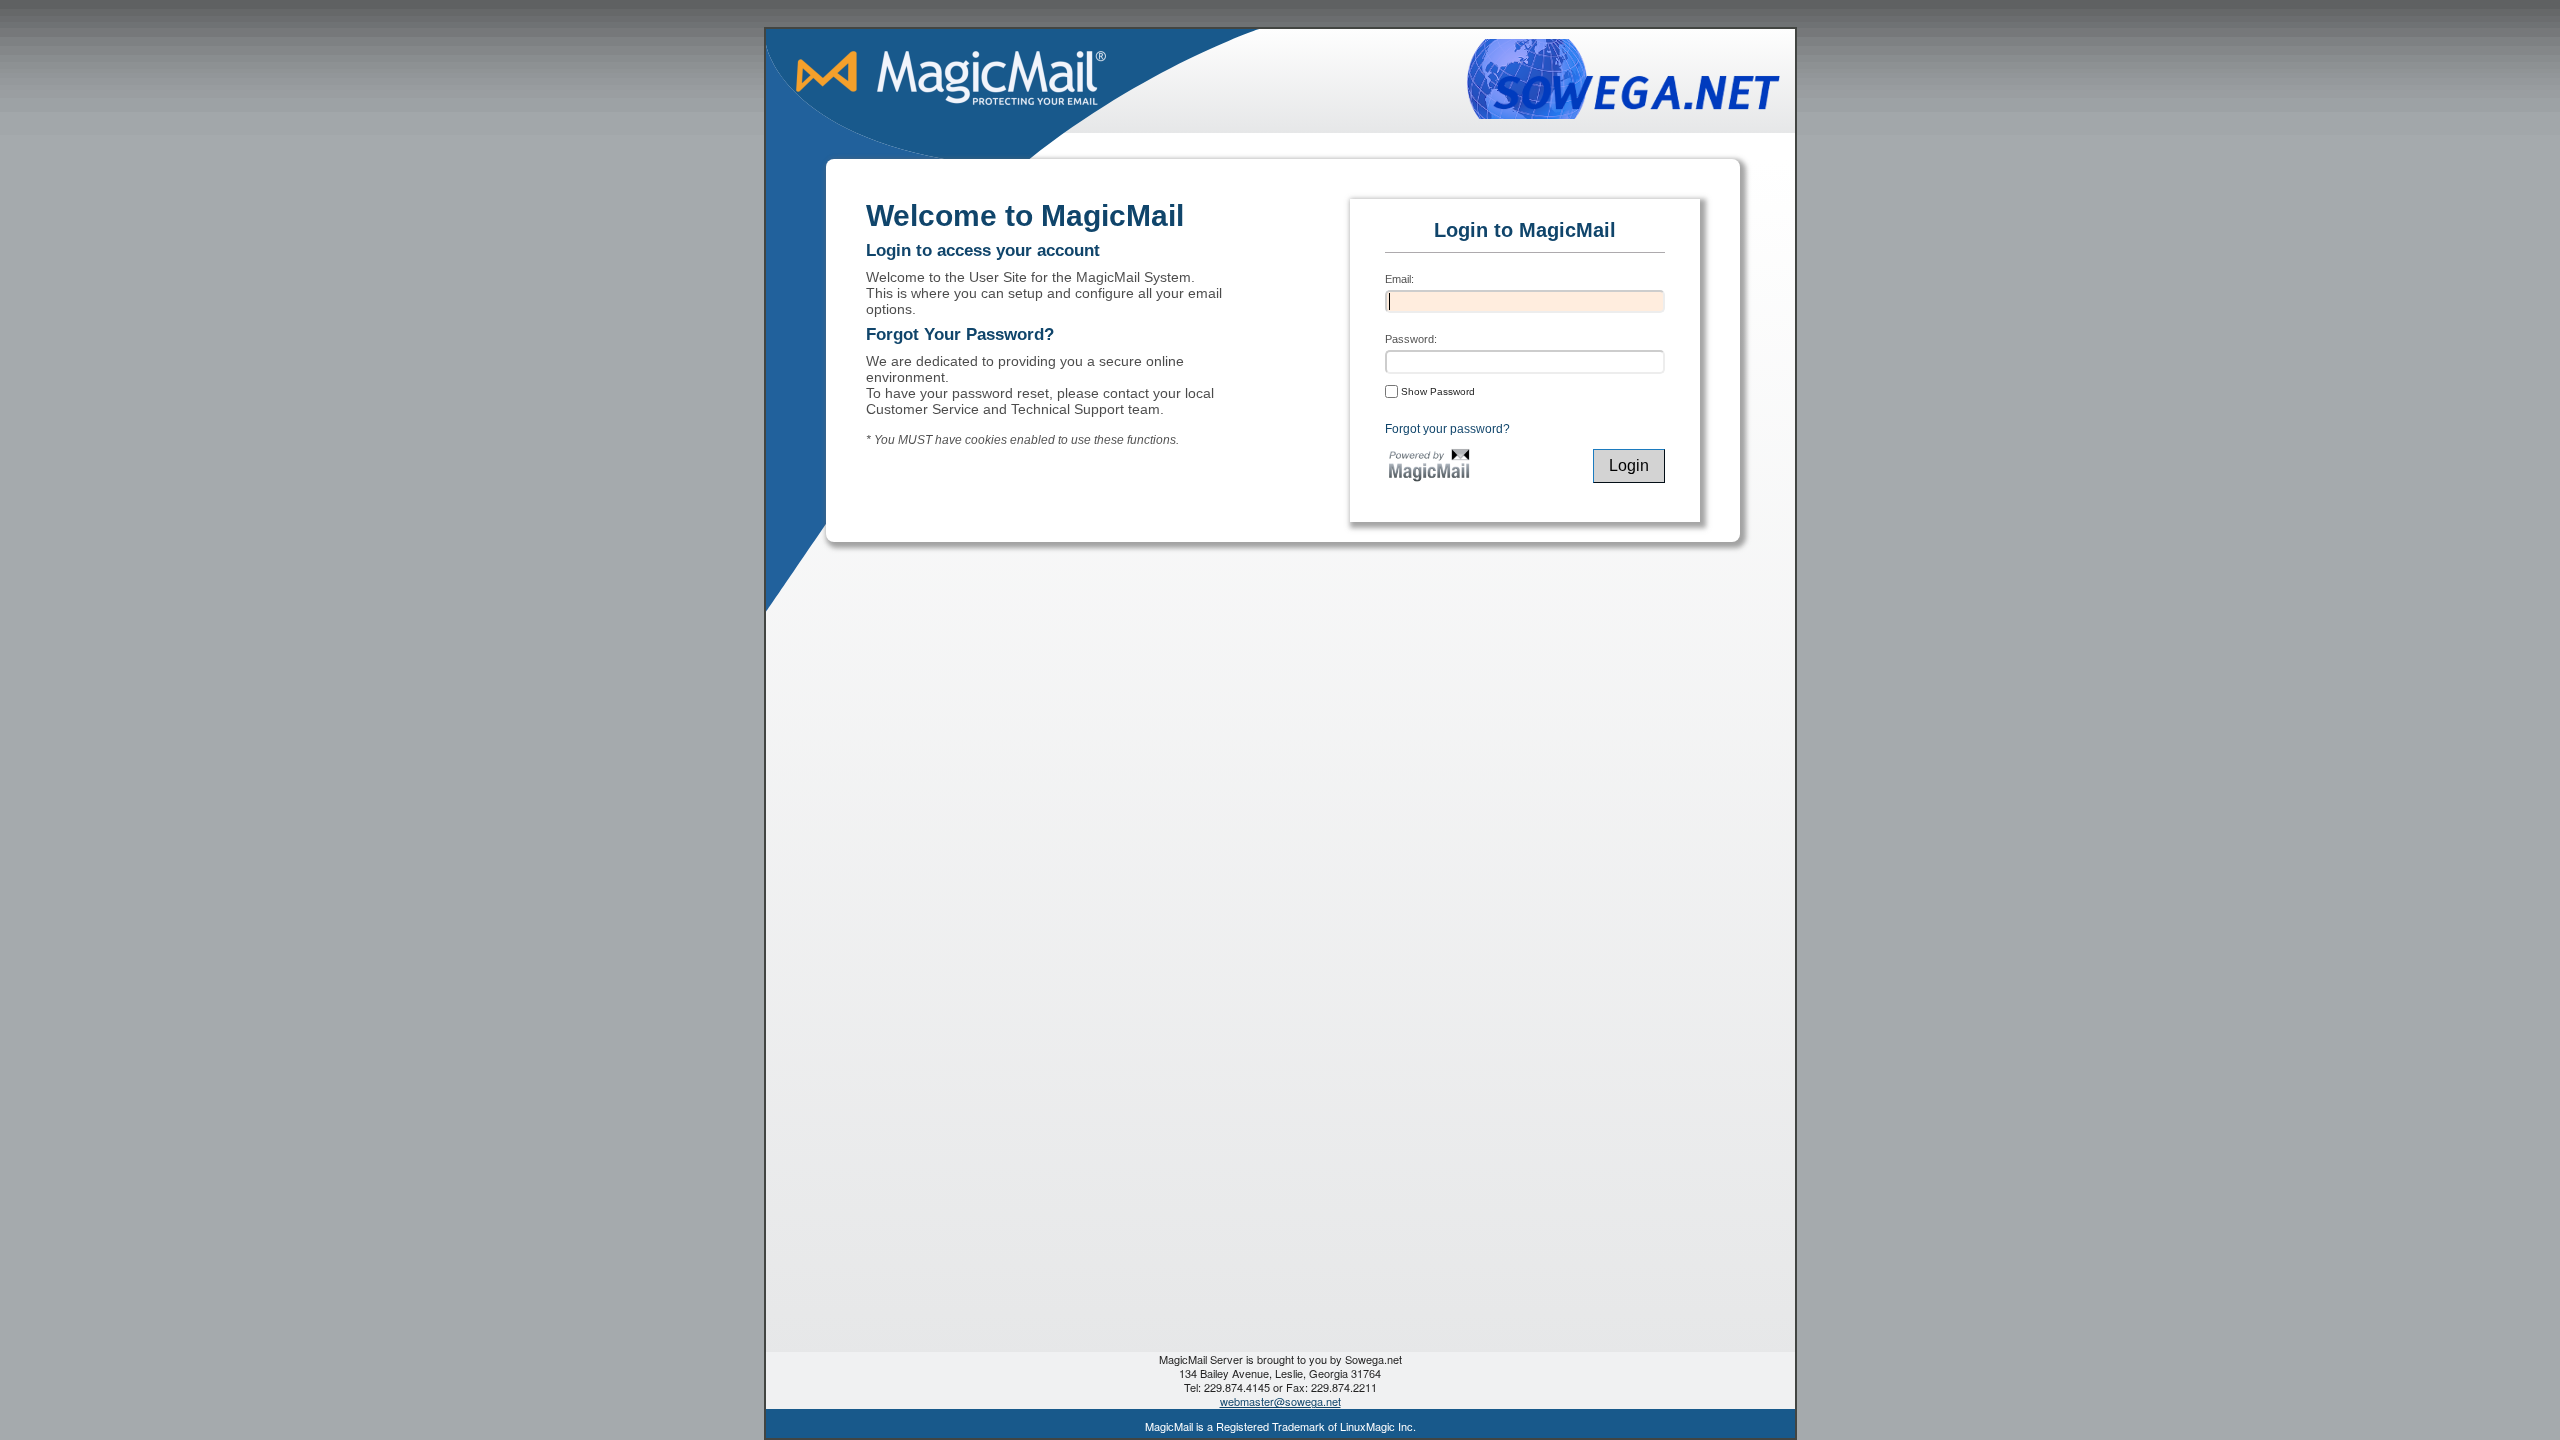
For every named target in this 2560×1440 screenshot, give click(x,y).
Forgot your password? (1447, 429)
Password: (1411, 339)
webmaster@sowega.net (1280, 1401)
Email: (1399, 279)
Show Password (1436, 391)
